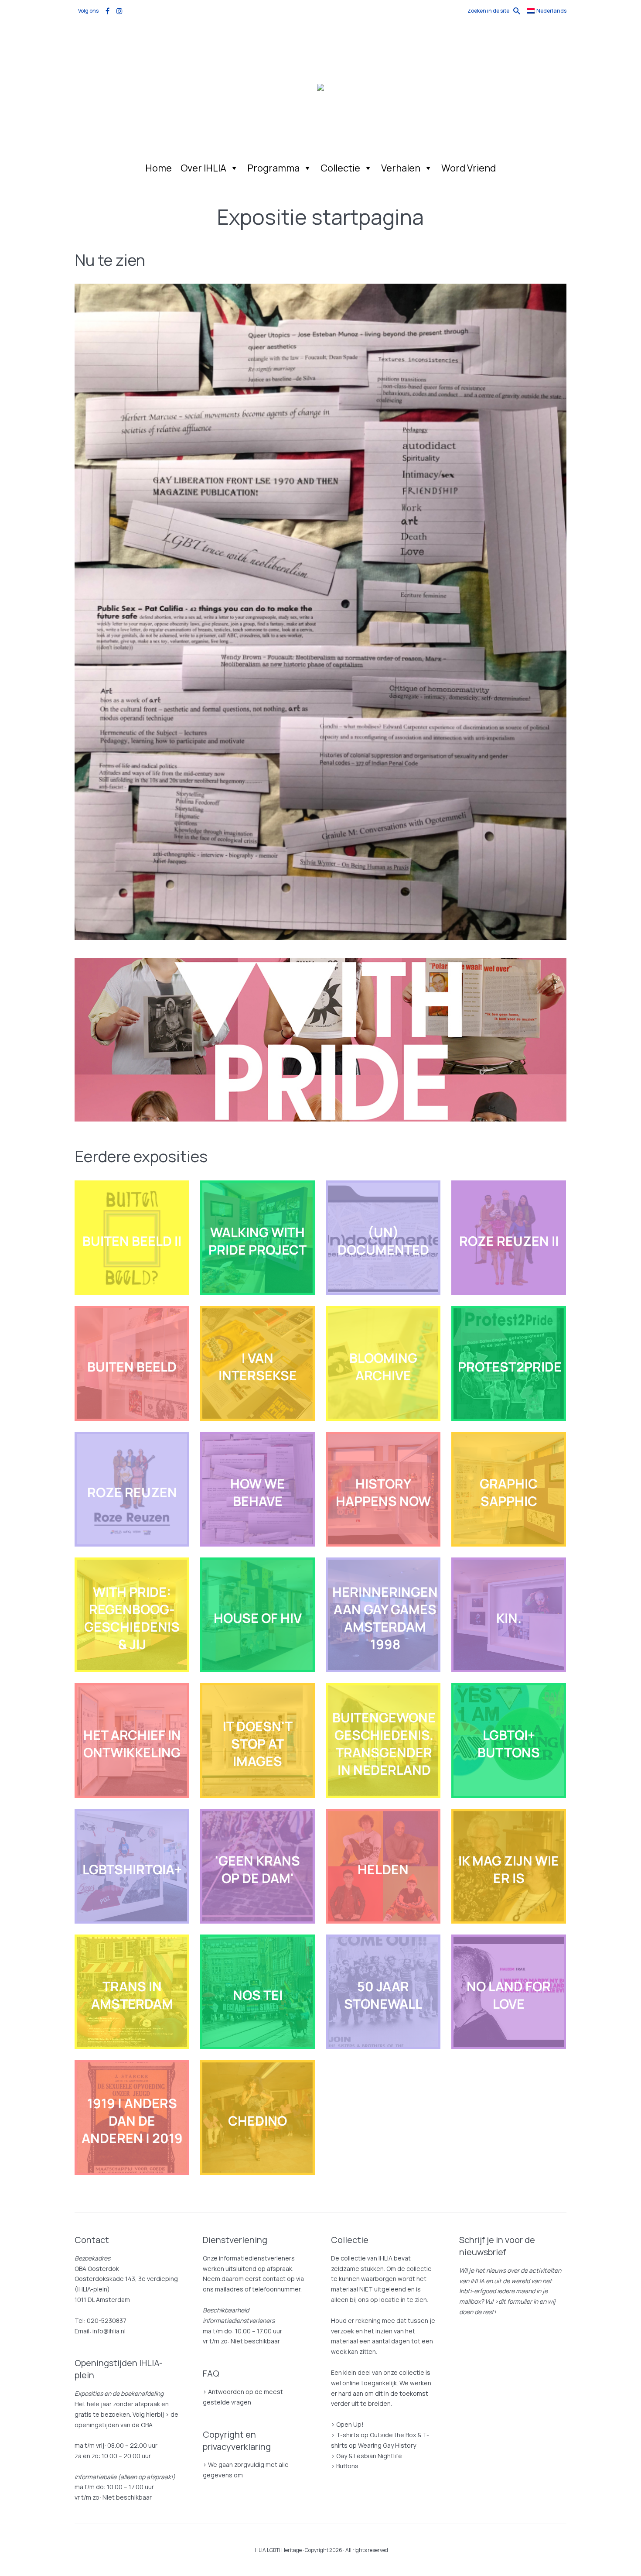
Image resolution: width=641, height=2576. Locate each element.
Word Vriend (469, 168)
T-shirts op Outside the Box (376, 2435)
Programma (273, 168)
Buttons (347, 2466)
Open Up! (350, 2424)
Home (159, 168)
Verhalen (401, 168)
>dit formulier (513, 2301)
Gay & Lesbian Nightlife (369, 2456)
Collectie (340, 168)
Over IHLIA (203, 168)
